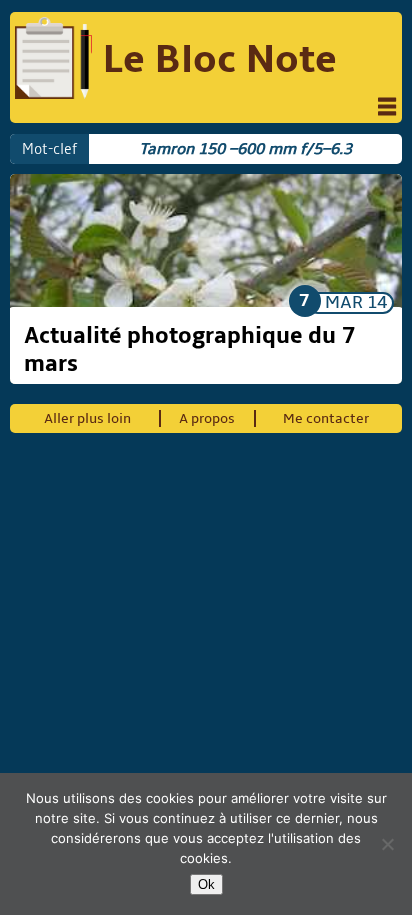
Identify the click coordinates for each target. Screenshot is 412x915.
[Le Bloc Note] (53, 60)
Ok (206, 884)
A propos (207, 418)
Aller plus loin (87, 418)
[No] (387, 844)
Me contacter (326, 418)
